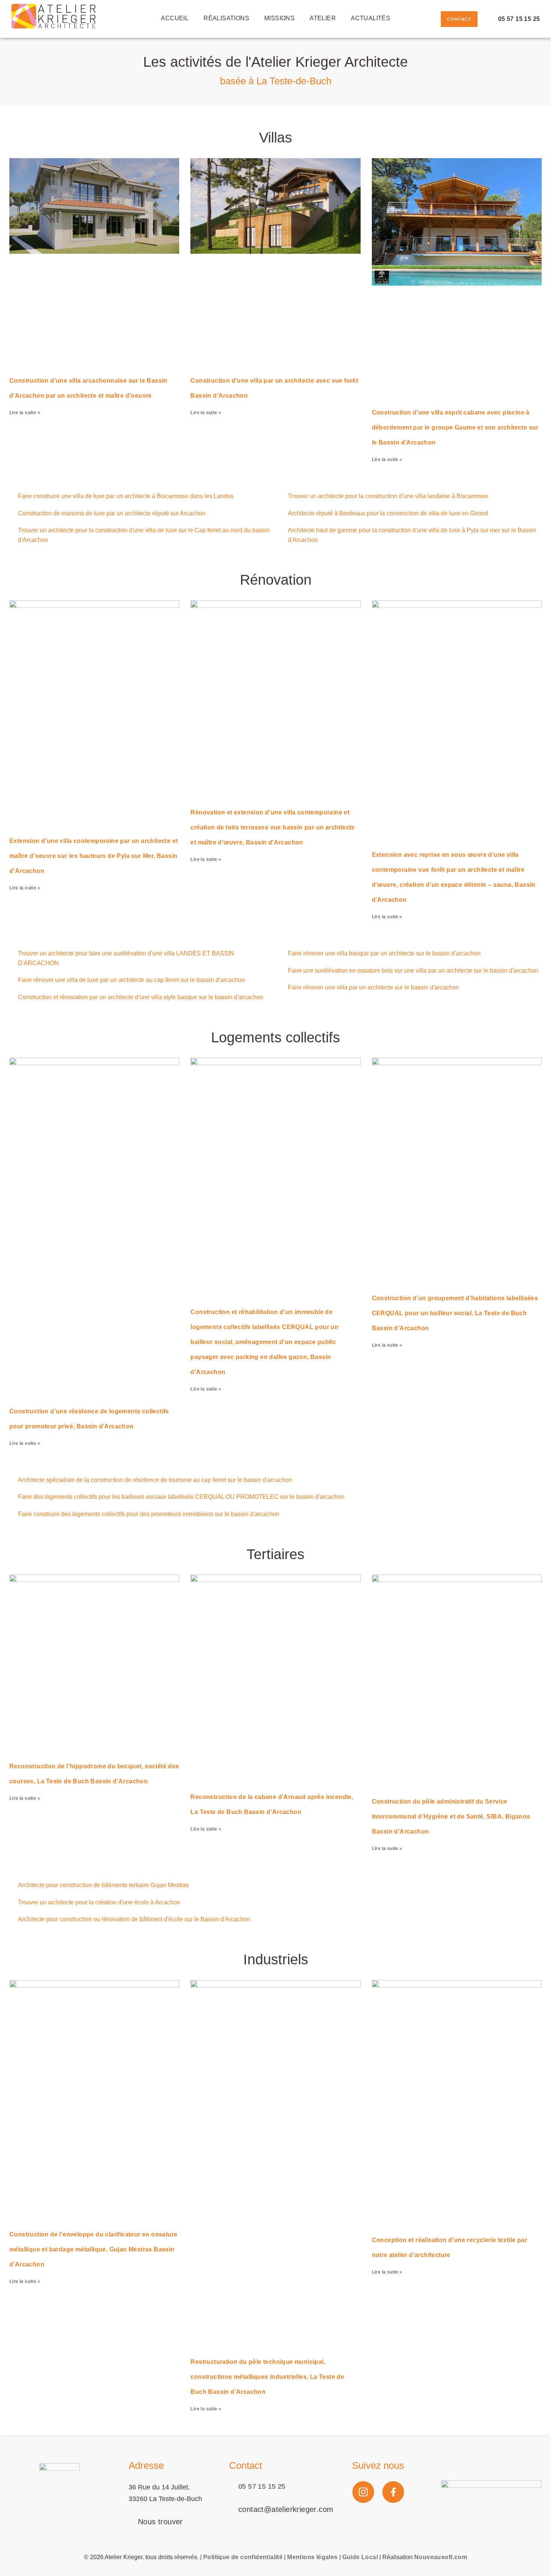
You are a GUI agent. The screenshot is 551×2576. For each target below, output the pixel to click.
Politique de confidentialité (243, 2557)
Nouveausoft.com (441, 2557)
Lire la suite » (25, 413)
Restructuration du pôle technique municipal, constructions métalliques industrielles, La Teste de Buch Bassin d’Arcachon (267, 2377)
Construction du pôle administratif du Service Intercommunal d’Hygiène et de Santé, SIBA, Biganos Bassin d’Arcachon (451, 1816)
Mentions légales (312, 2557)
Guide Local (360, 2557)
